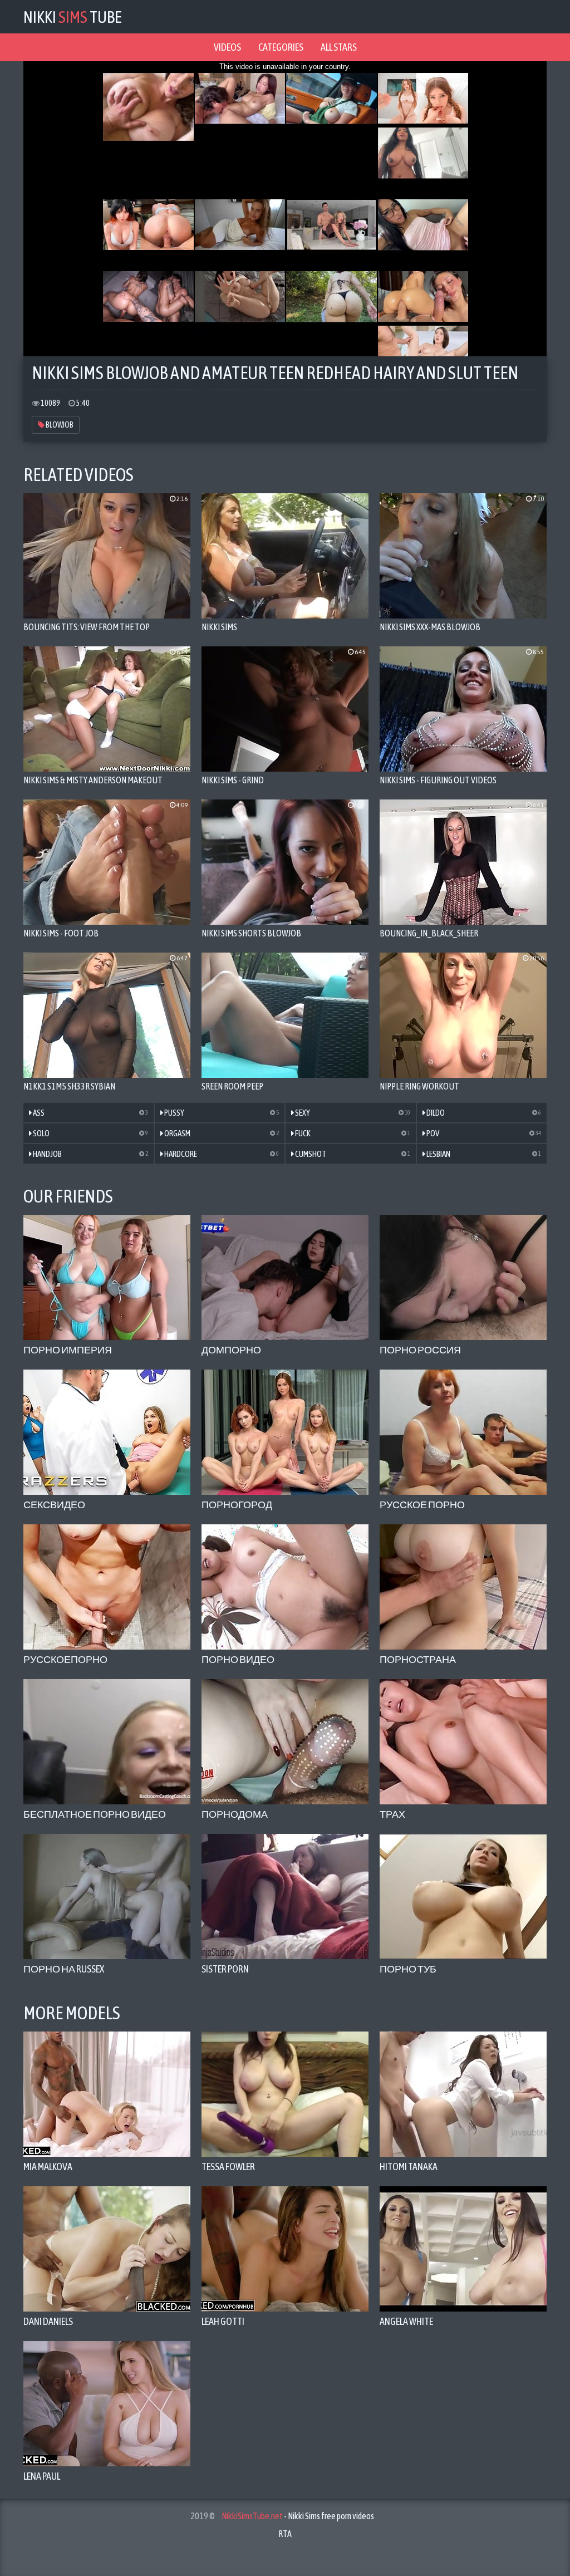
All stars (339, 47)
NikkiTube (73, 17)
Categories (281, 47)
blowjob (59, 425)
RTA (285, 2534)
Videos (227, 47)
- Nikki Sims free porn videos (298, 2516)
